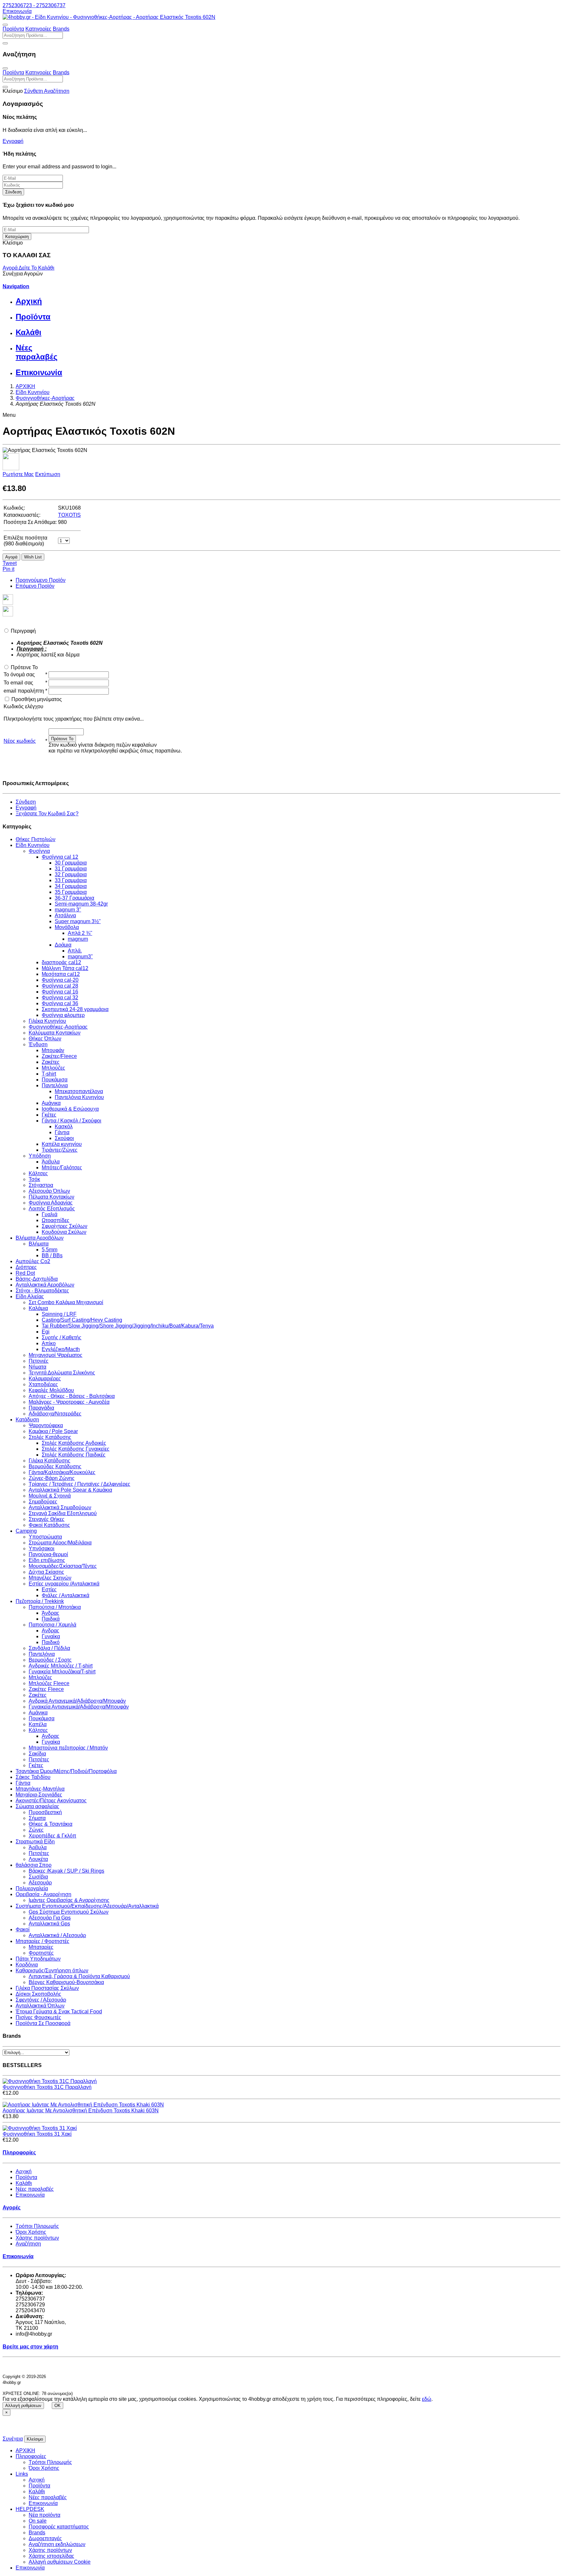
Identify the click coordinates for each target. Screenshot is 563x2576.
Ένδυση (38, 1044)
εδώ (427, 2399)
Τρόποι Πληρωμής (37, 2226)
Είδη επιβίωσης (47, 1560)
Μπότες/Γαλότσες (62, 1168)
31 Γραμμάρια (71, 869)
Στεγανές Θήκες (47, 1519)
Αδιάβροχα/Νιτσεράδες (55, 1414)
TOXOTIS (69, 515)
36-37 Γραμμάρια (74, 898)
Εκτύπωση (48, 474)
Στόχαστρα (41, 1185)
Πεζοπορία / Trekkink (40, 1601)
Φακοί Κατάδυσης (49, 1525)
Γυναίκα (51, 1636)
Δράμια (63, 945)
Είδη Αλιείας (30, 1296)
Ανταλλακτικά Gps (49, 1924)
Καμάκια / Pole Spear (53, 1431)
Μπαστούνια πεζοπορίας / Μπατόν (68, 1748)
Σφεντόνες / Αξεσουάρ (41, 2000)
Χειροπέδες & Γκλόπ (52, 1836)
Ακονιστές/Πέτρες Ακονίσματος (51, 1801)
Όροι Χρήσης (31, 2232)
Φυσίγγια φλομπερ (63, 1015)
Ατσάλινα (65, 915)
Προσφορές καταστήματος (59, 2527)
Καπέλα (38, 1724)
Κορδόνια (27, 1965)
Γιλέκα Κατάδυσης (50, 1461)
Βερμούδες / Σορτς (50, 1660)
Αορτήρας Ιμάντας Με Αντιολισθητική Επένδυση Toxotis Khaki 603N (81, 2111)
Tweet (10, 563)
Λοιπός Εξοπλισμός (52, 1209)
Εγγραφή (13, 141)
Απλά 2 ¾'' (80, 933)
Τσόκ (34, 1179)
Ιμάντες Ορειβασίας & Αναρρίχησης (69, 1900)
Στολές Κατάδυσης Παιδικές (74, 1455)
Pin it (8, 569)
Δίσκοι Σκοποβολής (38, 1994)
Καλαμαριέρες (45, 1379)
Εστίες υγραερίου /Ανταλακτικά (64, 1584)
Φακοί (23, 1929)
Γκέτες (49, 1115)
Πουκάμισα (55, 1080)
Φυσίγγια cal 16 (60, 992)
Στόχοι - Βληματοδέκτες (42, 1291)
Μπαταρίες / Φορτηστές (43, 1941)
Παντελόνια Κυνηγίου (79, 1097)
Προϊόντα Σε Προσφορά (43, 2023)
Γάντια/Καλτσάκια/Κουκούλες (62, 1472)
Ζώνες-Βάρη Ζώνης (52, 1478)
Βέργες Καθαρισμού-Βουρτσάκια (66, 1982)
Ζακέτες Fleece (46, 1689)
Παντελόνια (55, 1085)
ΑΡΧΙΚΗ (25, 2450)
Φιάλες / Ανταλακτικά (65, 1595)
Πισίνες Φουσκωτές (38, 2017)
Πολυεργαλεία (32, 1888)
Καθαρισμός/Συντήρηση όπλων (52, 1971)
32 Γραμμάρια (71, 874)
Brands (61, 29)
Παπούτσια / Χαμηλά (52, 1625)
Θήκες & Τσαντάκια (51, 1824)
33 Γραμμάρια (71, 880)
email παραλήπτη (24, 691)
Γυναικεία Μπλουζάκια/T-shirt (62, 1672)
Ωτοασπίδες (56, 1220)
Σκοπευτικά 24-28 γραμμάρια (75, 1009)
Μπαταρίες (41, 1947)
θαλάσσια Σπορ (34, 1865)
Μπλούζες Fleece (49, 1683)
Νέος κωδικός (20, 741)
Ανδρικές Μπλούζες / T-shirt (61, 1666)
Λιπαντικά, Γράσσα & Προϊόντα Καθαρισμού (79, 1976)
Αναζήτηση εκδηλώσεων (57, 2544)
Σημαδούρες (43, 1502)
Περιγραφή (23, 631)
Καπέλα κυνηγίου (62, 1144)
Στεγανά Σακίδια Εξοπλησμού (63, 1513)
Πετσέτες (39, 1760)
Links (22, 2474)
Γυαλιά (50, 1214)
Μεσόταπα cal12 (61, 974)
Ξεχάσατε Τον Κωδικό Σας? (47, 814)
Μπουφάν (53, 1050)
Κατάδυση (27, 1420)
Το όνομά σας (19, 675)
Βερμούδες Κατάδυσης (55, 1466)
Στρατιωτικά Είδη (35, 1842)
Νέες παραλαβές (35, 2189)
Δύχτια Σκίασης (46, 1572)
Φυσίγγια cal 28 (60, 986)
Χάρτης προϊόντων (37, 2238)
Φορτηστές (41, 1953)
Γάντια (62, 1132)
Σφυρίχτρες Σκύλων (65, 1226)
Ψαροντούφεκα (46, 1425)
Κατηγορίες (38, 29)
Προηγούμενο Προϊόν (41, 580)
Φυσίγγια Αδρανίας (51, 1203)
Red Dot (25, 1273)
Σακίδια (37, 1754)
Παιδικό (51, 1642)
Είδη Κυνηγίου (33, 845)
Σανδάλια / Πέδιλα (49, 1648)
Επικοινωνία (17, 11)
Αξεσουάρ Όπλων (49, 1191)
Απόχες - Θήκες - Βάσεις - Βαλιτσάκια (72, 1396)
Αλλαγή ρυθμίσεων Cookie (60, 2562)
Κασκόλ (64, 1126)
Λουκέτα (38, 1859)
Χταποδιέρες (43, 1384)
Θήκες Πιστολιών (36, 839)
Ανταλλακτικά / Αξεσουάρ (57, 1935)
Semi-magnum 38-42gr (81, 904)
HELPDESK (30, 2509)
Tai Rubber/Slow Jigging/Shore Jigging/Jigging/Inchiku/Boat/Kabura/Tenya (128, 1326)
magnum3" (80, 957)
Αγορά (11, 268)
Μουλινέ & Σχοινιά (50, 1496)
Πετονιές (39, 1361)
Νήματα (37, 1367)
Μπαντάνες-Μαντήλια (40, 1789)
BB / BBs (52, 1255)
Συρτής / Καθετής (62, 1337)
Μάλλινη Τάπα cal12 (65, 968)
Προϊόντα (13, 29)
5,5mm (50, 1250)
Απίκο (49, 1343)
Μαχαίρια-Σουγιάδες (39, 1795)
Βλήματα (39, 1244)
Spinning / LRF (59, 1314)
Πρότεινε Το (24, 667)
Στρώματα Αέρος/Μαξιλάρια (60, 1543)
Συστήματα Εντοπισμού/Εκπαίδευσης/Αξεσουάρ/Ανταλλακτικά (87, 1906)
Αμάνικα (51, 1103)
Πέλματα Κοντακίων (51, 1197)
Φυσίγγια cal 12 (60, 857)
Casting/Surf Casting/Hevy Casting (82, 1320)
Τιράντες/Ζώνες (60, 1150)
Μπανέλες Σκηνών (50, 1578)
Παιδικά (51, 1619)
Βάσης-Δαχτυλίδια (37, 1279)
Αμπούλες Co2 (33, 1261)
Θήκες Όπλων (45, 1039)
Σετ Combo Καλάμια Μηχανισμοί (66, 1302)
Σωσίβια (38, 1877)
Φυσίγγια (39, 851)
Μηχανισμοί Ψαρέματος (56, 1355)
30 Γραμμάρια (71, 863)
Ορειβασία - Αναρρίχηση (43, 1894)
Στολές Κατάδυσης (50, 1437)
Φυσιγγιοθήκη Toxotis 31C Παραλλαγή (47, 2087)
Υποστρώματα (45, 1537)
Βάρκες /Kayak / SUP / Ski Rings (66, 1871)
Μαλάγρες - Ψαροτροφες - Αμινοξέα (69, 1402)
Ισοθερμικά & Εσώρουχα (70, 1109)
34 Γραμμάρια (71, 886)
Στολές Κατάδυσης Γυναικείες (76, 1449)
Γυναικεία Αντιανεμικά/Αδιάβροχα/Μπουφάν (79, 1707)
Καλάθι (24, 2183)
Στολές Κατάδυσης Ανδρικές (74, 1443)
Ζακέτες (51, 1062)
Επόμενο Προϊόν (35, 586)
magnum (78, 939)
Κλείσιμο (35, 2439)
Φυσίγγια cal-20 (60, 980)
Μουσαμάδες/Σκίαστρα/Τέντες (63, 1566)
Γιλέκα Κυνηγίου (47, 1021)
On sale (38, 2521)
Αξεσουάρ (40, 1883)
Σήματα (37, 1818)
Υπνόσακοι (42, 1548)
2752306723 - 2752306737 (34, 5)
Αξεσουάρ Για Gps (50, 1918)
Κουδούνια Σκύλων (64, 1232)
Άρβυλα (51, 1162)
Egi (46, 1332)
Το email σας (18, 683)
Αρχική (24, 2171)
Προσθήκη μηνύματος (37, 699)
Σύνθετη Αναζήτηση (47, 91)
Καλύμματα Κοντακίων (55, 1033)
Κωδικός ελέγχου (23, 706)
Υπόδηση (40, 1156)
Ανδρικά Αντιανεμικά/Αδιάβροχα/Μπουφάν (77, 1701)
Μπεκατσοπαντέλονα (79, 1091)
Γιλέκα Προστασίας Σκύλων (47, 1988)
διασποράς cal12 (61, 962)
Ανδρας (51, 1631)
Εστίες (49, 1590)
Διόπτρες (26, 1267)
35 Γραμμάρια (71, 892)
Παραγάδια (41, 1408)
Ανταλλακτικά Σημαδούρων (60, 1507)
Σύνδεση (13, 192)
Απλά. (75, 951)
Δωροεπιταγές (45, 2538)
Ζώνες (36, 1830)
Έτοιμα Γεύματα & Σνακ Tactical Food (59, 2012)
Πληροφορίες (31, 2456)
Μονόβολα (67, 927)
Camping (26, 1531)
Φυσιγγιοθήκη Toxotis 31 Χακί (37, 2134)
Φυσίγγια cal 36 (60, 1003)
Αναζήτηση (28, 2244)
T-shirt (49, 1074)
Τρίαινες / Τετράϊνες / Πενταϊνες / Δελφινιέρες (79, 1484)
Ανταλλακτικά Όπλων (40, 2006)
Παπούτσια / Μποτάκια (55, 1607)
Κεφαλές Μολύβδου (51, 1390)
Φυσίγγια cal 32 (60, 998)
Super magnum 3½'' (78, 921)
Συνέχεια (13, 2439)
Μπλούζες (53, 1068)
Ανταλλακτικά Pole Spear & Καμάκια (70, 1490)
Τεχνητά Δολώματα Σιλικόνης (62, 1373)
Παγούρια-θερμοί (48, 1554)
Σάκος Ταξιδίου (33, 1777)
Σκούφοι (64, 1138)
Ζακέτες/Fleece (59, 1056)
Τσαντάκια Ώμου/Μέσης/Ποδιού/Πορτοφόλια (66, 1771)
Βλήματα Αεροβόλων (40, 1238)
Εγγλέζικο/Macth (61, 1349)
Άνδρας (51, 1613)
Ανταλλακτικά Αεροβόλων (45, 1285)
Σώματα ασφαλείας (37, 1806)
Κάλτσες (38, 1173)
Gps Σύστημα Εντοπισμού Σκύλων (69, 1912)
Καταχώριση (17, 237)
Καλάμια (38, 1308)
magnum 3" (68, 910)
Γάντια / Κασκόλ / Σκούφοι (72, 1121)
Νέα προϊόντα (44, 2515)
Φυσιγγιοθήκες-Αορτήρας (58, 1027)
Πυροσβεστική (45, 1812)
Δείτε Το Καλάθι (36, 268)
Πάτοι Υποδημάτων (38, 1959)
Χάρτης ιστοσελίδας (51, 2556)
